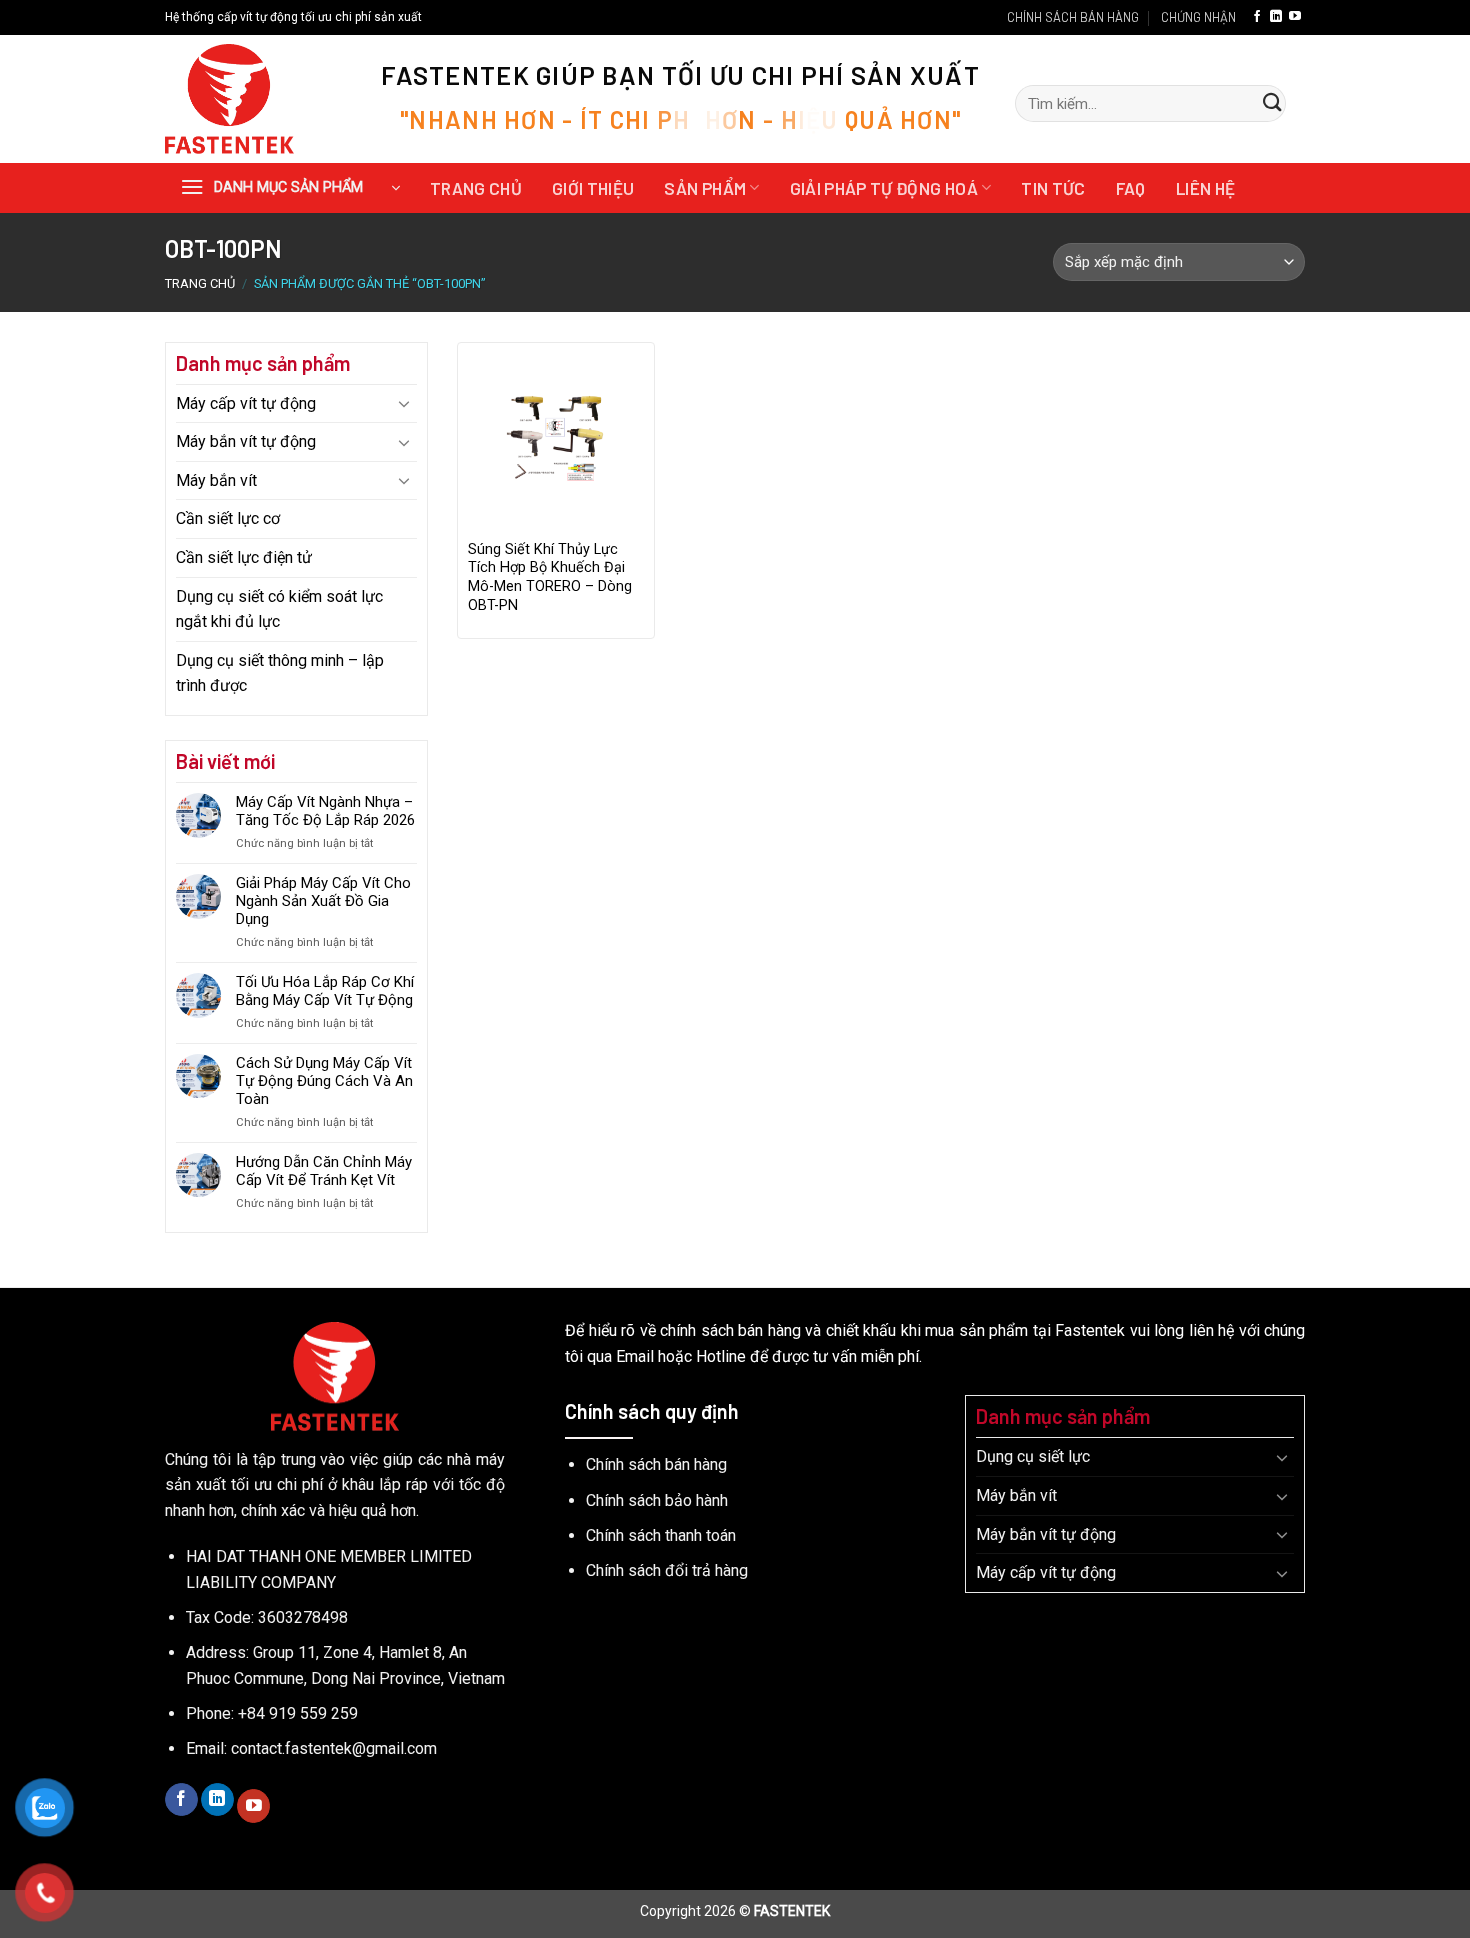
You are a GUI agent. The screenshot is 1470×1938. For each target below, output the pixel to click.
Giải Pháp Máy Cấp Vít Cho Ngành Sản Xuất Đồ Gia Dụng (323, 901)
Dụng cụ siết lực (1033, 1456)
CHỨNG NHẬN (1198, 17)
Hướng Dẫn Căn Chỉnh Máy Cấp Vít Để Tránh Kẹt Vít (324, 1171)
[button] (290, 188)
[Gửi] (1272, 104)
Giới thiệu (593, 188)
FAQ (1131, 188)
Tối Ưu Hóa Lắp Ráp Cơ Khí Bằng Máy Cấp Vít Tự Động (325, 991)
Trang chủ (476, 188)
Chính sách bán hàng (656, 1464)
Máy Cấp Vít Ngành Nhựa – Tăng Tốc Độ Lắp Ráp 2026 (325, 811)
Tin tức (1053, 188)
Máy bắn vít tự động (246, 441)
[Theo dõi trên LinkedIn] (1276, 17)
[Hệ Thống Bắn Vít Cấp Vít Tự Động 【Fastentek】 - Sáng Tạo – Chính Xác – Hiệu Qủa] (255, 99)
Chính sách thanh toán (661, 1535)
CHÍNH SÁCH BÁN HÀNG (1073, 17)
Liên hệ (1205, 188)
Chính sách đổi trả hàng (667, 1570)
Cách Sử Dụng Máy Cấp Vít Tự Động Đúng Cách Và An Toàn (324, 1081)
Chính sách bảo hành (657, 1500)
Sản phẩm (705, 188)
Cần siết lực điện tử (244, 557)
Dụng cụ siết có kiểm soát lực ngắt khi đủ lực (279, 609)
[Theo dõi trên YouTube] (1295, 17)
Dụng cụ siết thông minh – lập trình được (280, 673)
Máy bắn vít (216, 480)
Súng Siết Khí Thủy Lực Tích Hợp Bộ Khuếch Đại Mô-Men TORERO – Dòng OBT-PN (550, 577)
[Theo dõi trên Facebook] (1257, 17)
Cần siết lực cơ (228, 518)
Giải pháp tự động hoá (884, 188)
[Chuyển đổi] (405, 403)
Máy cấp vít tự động (246, 403)
